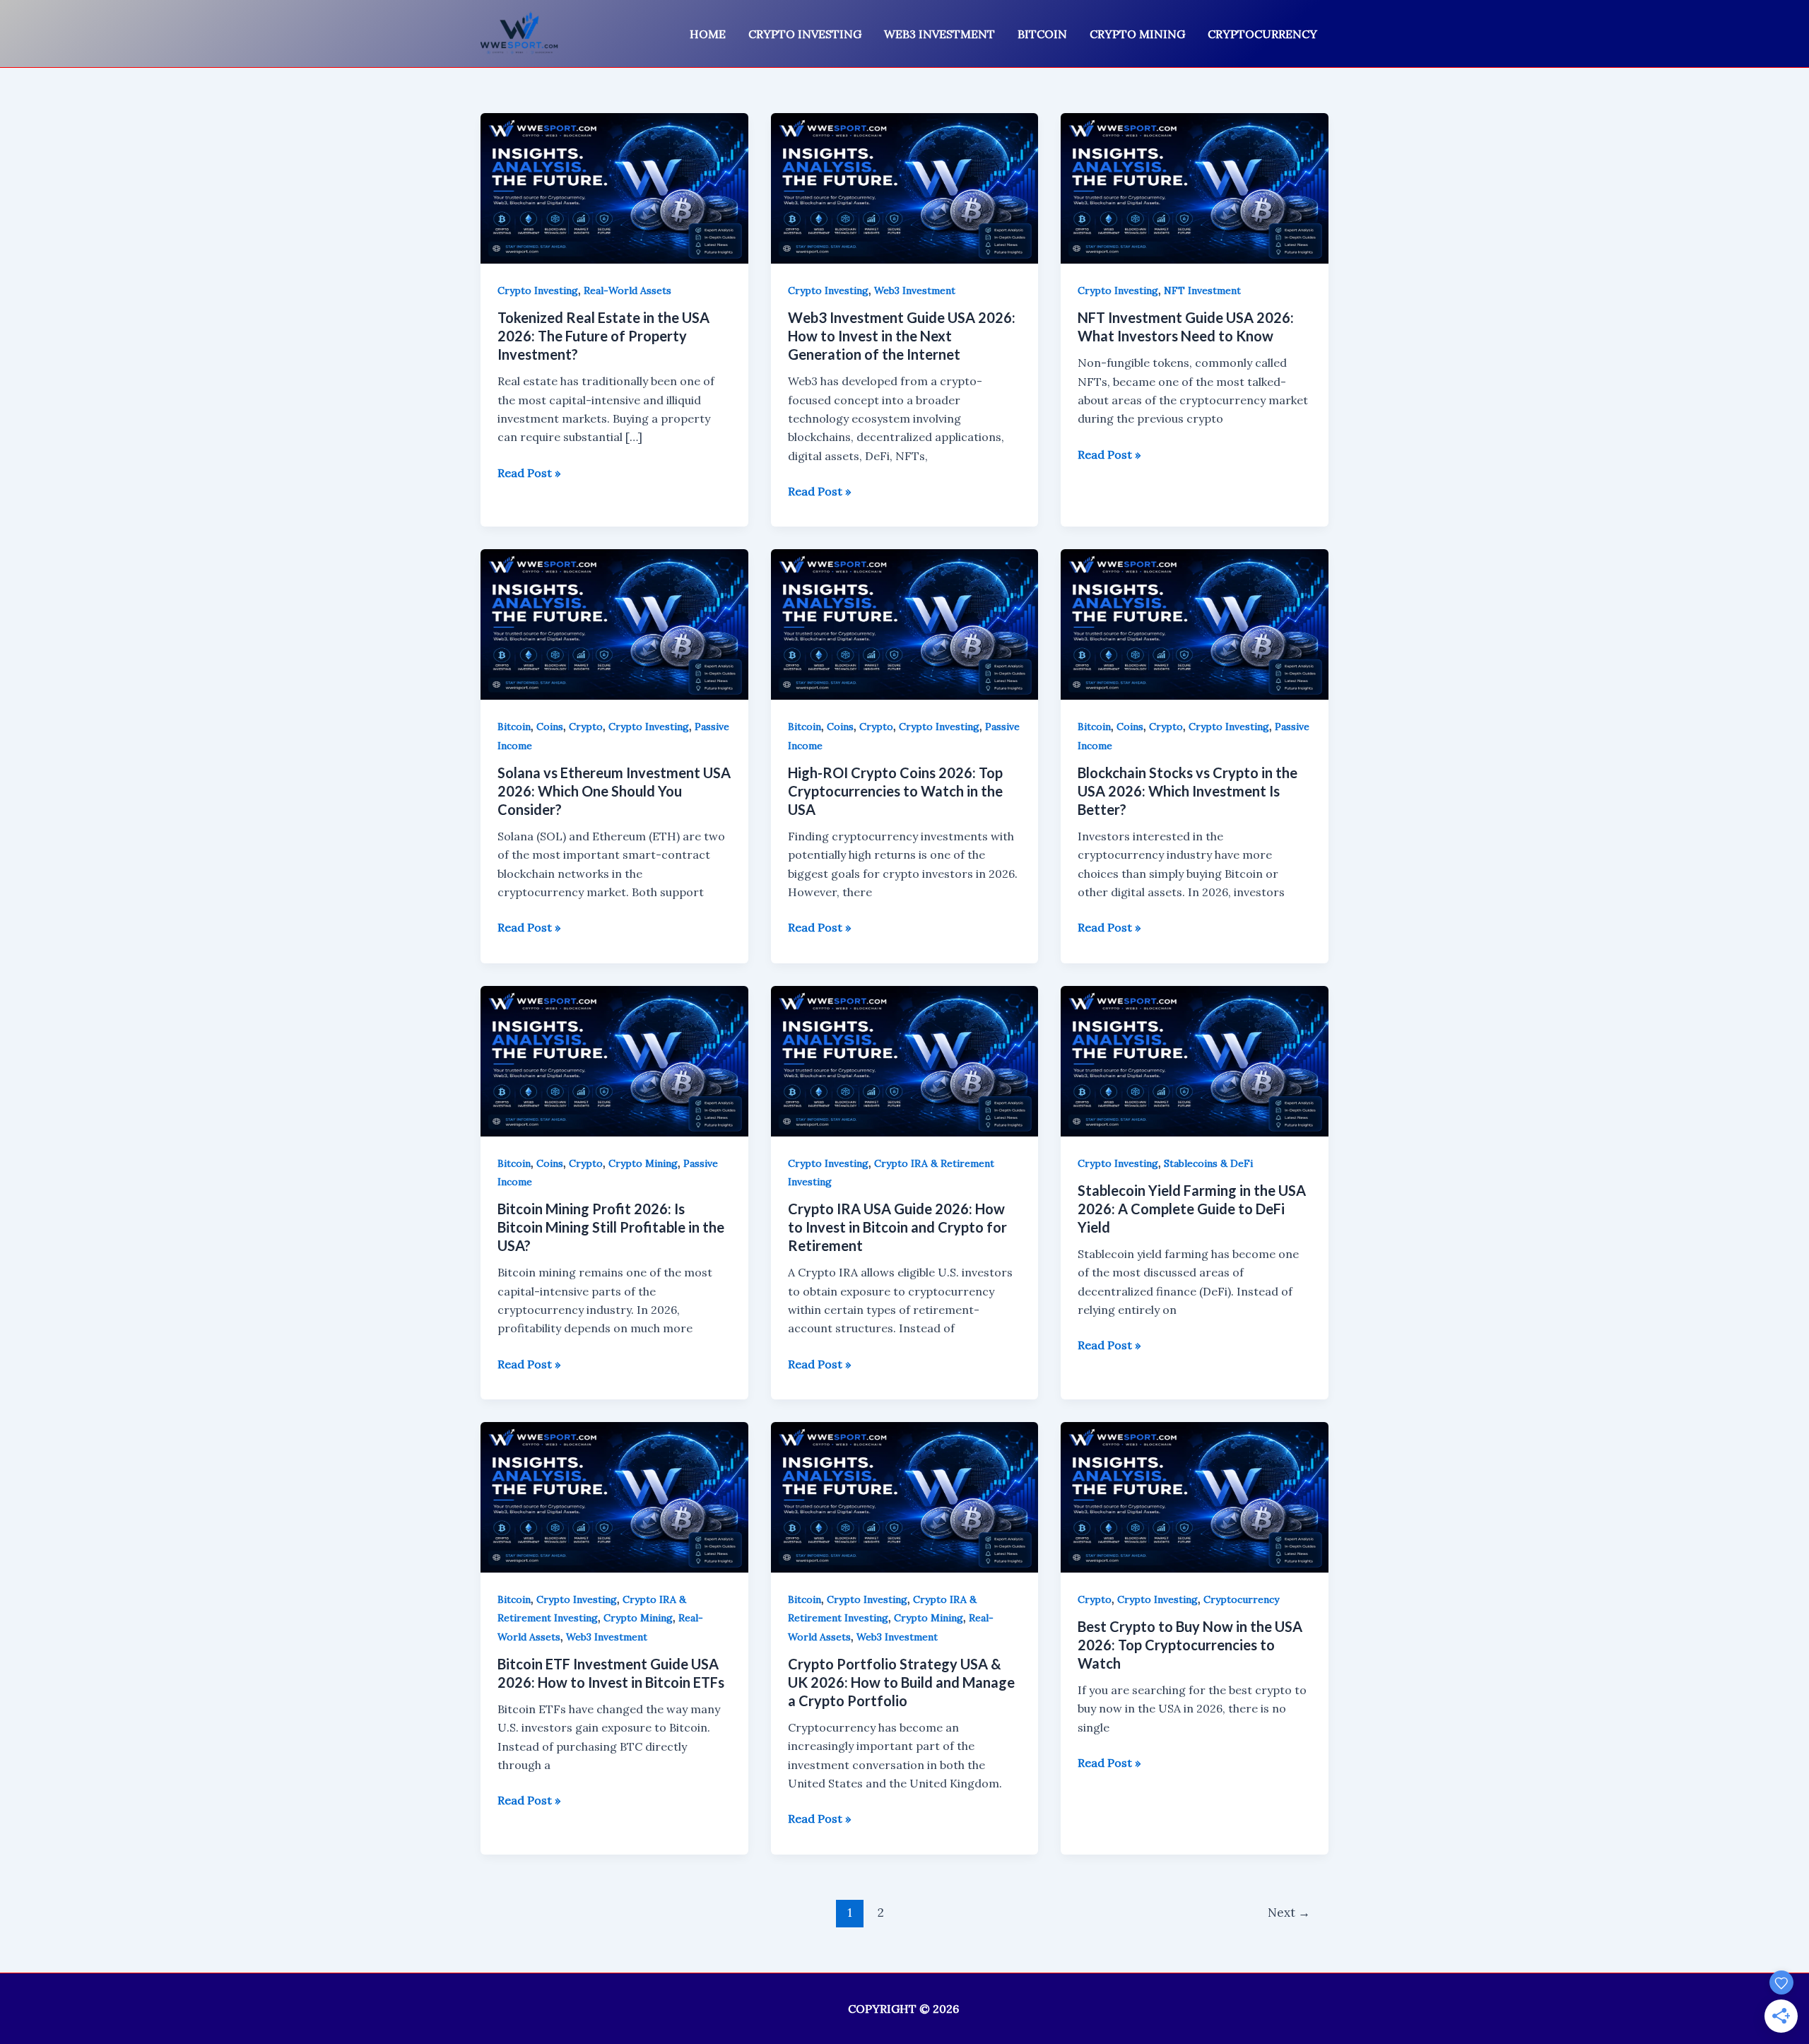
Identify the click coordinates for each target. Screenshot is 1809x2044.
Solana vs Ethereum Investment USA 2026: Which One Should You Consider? (614, 791)
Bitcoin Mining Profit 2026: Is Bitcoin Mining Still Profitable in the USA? (611, 1227)
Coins (550, 727)
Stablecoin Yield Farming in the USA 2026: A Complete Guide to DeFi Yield (1192, 1209)
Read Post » (529, 474)
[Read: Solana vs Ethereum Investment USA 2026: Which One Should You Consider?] (614, 623)
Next (1289, 1913)
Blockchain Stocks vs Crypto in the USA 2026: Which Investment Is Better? (1188, 791)
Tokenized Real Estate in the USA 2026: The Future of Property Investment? (603, 336)
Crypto (586, 727)
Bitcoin (1042, 34)
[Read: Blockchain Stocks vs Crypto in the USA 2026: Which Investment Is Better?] (1195, 623)
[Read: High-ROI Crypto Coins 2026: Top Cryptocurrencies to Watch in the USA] (905, 623)
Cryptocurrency (1262, 34)
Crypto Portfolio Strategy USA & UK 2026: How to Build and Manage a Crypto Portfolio (901, 1682)
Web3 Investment (939, 34)
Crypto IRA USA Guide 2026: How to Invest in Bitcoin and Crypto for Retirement (897, 1227)
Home (708, 34)
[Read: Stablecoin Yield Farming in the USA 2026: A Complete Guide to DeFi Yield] (1195, 1059)
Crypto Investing (805, 34)
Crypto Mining (1137, 34)
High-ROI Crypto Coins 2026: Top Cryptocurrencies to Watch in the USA (895, 791)
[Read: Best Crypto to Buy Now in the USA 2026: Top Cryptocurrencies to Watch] (1195, 1496)
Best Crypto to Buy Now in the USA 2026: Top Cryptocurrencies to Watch (1190, 1645)
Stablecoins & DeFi (1208, 1163)
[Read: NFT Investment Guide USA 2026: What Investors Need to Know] (1195, 187)
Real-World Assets (627, 290)
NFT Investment (1202, 290)
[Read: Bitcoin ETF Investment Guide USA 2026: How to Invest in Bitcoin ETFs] (614, 1496)
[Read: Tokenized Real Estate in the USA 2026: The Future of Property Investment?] (614, 187)
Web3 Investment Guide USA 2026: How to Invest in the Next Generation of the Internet (902, 336)
